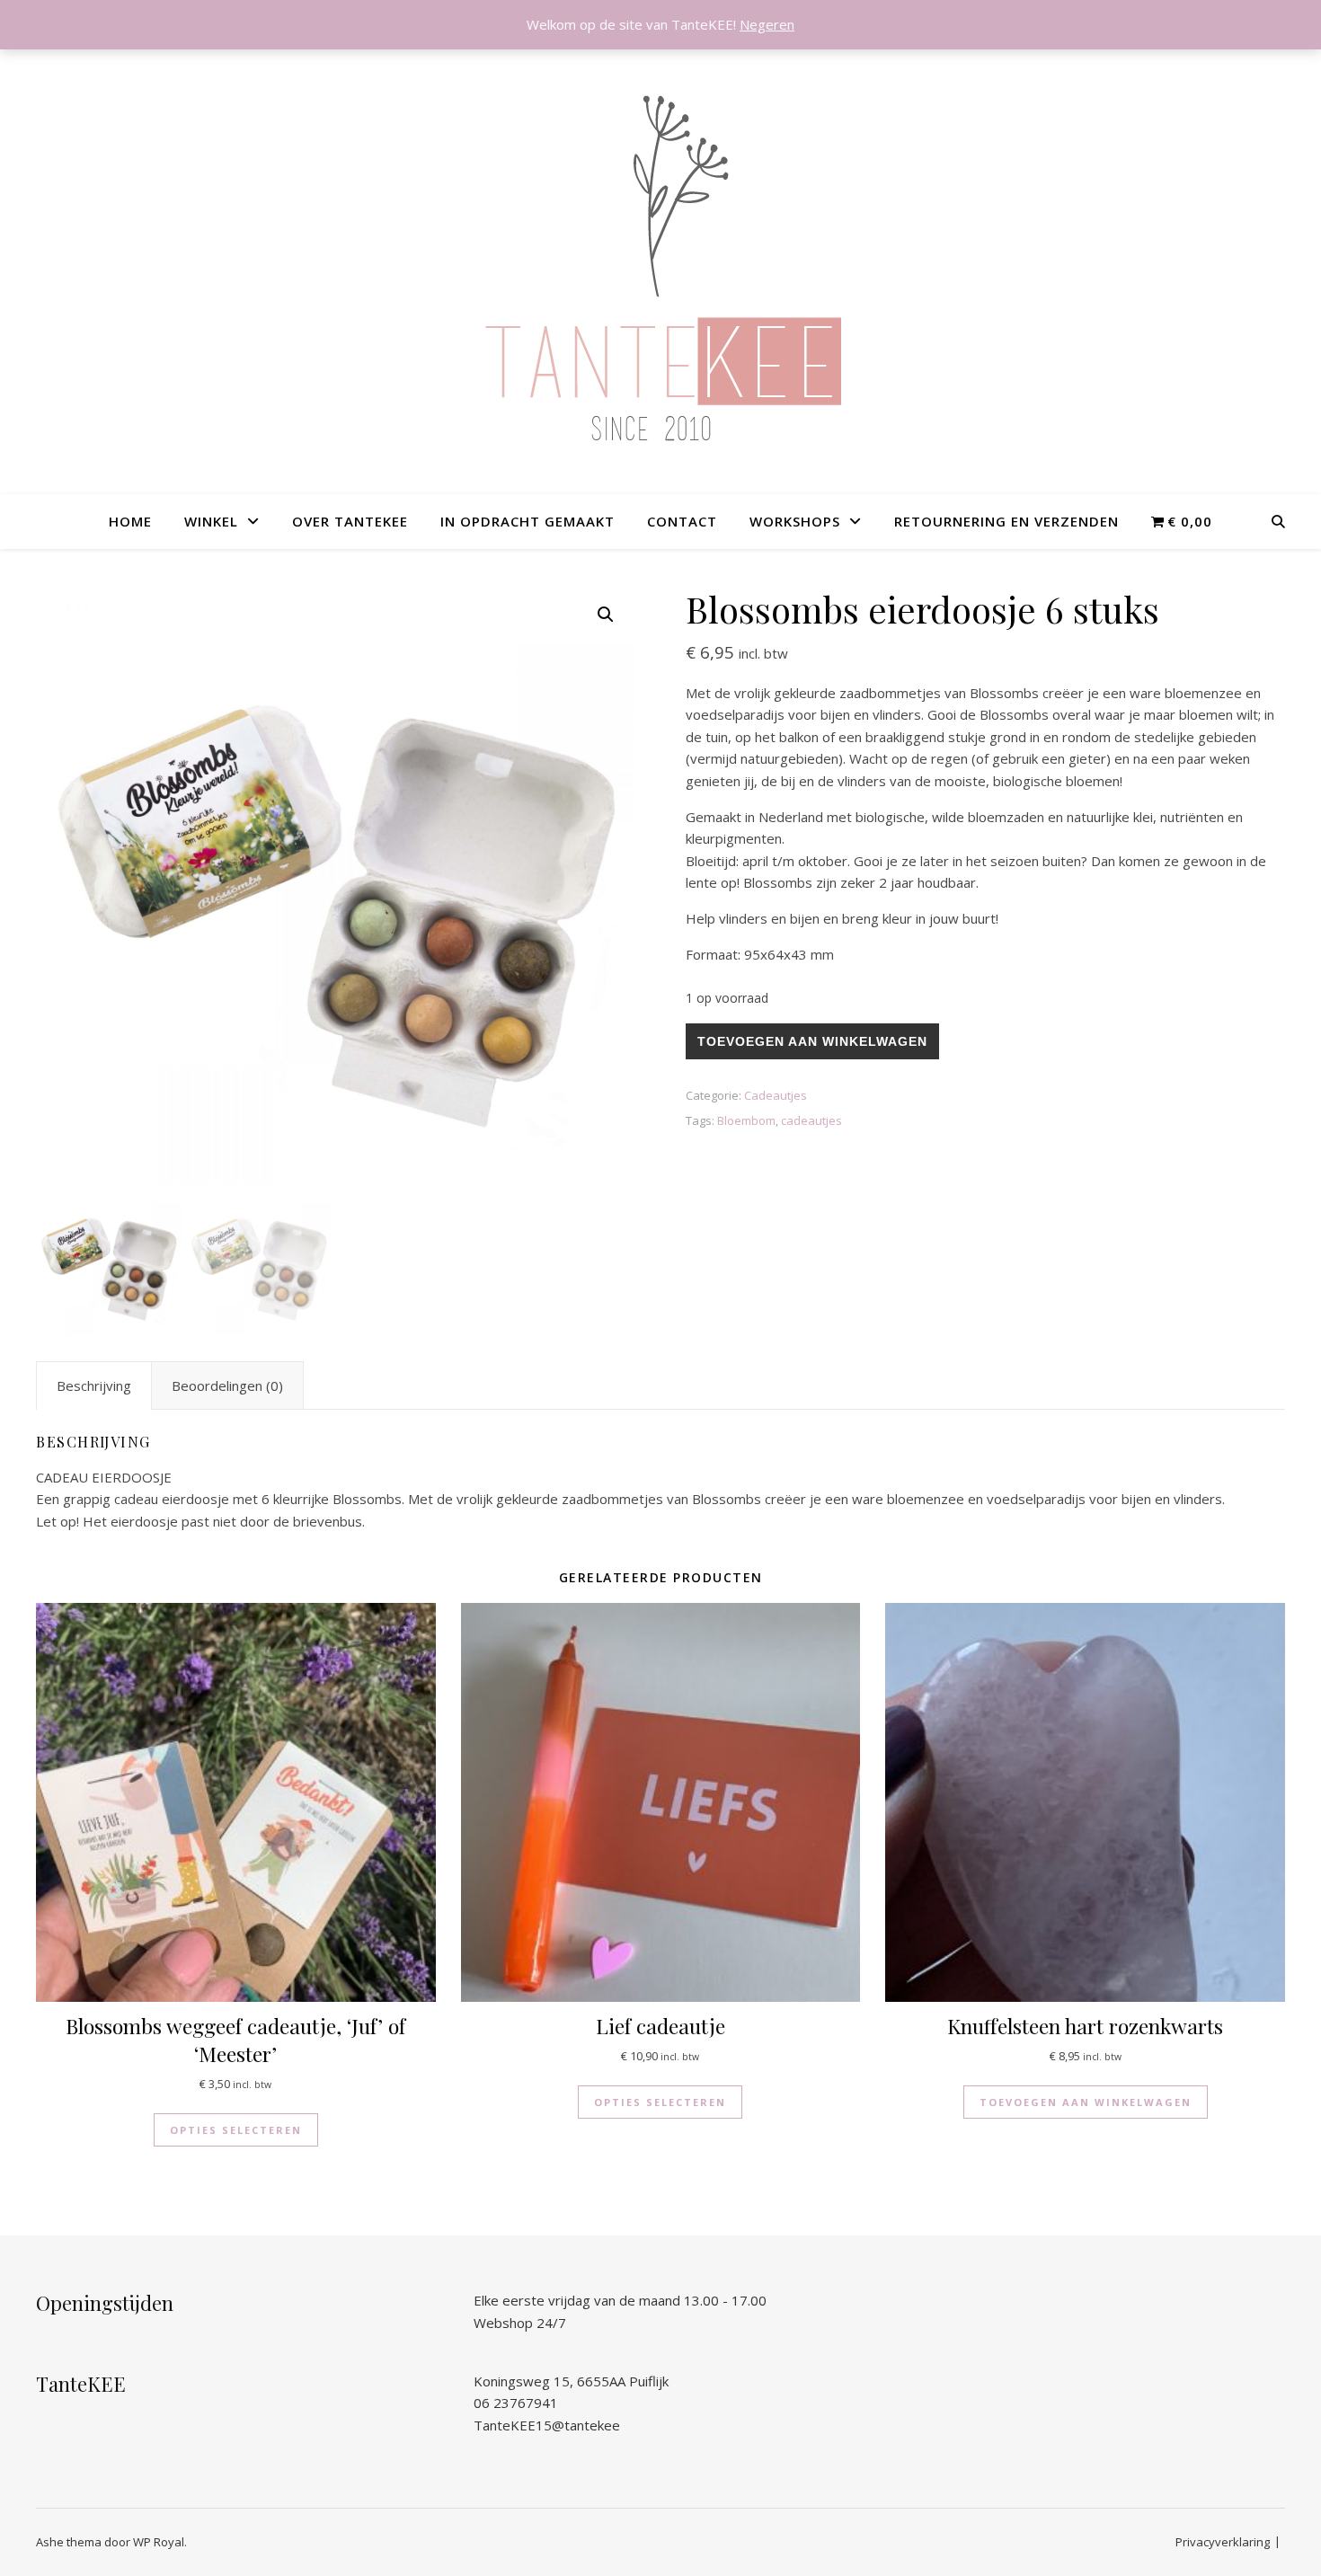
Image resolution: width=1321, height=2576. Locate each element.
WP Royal (159, 2542)
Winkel (211, 521)
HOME (130, 521)
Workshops (795, 521)
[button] (606, 615)
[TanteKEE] (660, 270)
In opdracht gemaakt (528, 521)
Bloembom (746, 1120)
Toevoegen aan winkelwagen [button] (1086, 2102)
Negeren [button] (767, 24)
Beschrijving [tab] (94, 1385)
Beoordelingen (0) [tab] (227, 1385)
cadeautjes (811, 1120)
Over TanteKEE (350, 521)
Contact (682, 521)
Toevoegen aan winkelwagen (812, 1041)
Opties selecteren (236, 2130)
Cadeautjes (776, 1095)
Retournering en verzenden (1006, 521)
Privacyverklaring (1223, 2542)
